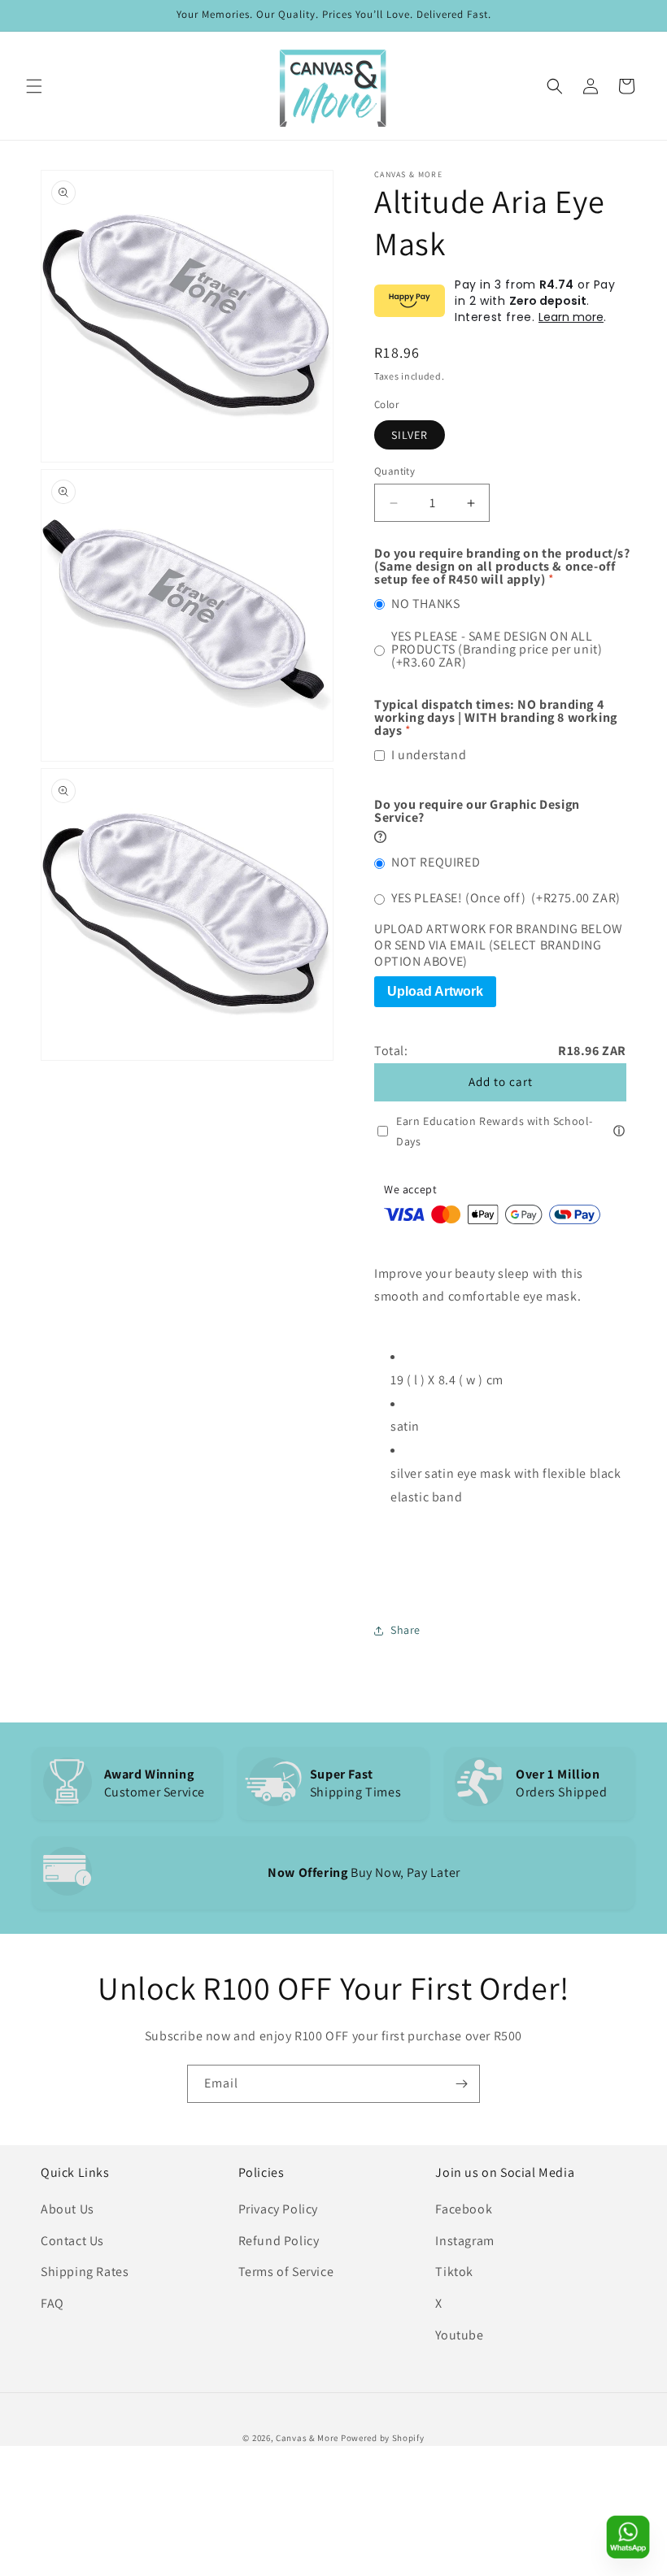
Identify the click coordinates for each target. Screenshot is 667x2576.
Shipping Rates (85, 2272)
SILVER (410, 435)
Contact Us (72, 2241)
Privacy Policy (278, 2209)
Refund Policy (279, 2241)
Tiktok (454, 2272)
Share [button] (405, 1630)
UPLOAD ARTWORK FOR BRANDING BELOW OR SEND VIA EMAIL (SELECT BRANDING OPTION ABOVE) (499, 945)
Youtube (459, 2335)
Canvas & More (307, 2438)
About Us (68, 2209)
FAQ (52, 2303)
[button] (34, 86)
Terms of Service (286, 2272)
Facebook (464, 2209)
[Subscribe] (461, 2084)
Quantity (395, 471)
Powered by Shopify (383, 2438)
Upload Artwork (435, 991)
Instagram (464, 2241)
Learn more (571, 317)
